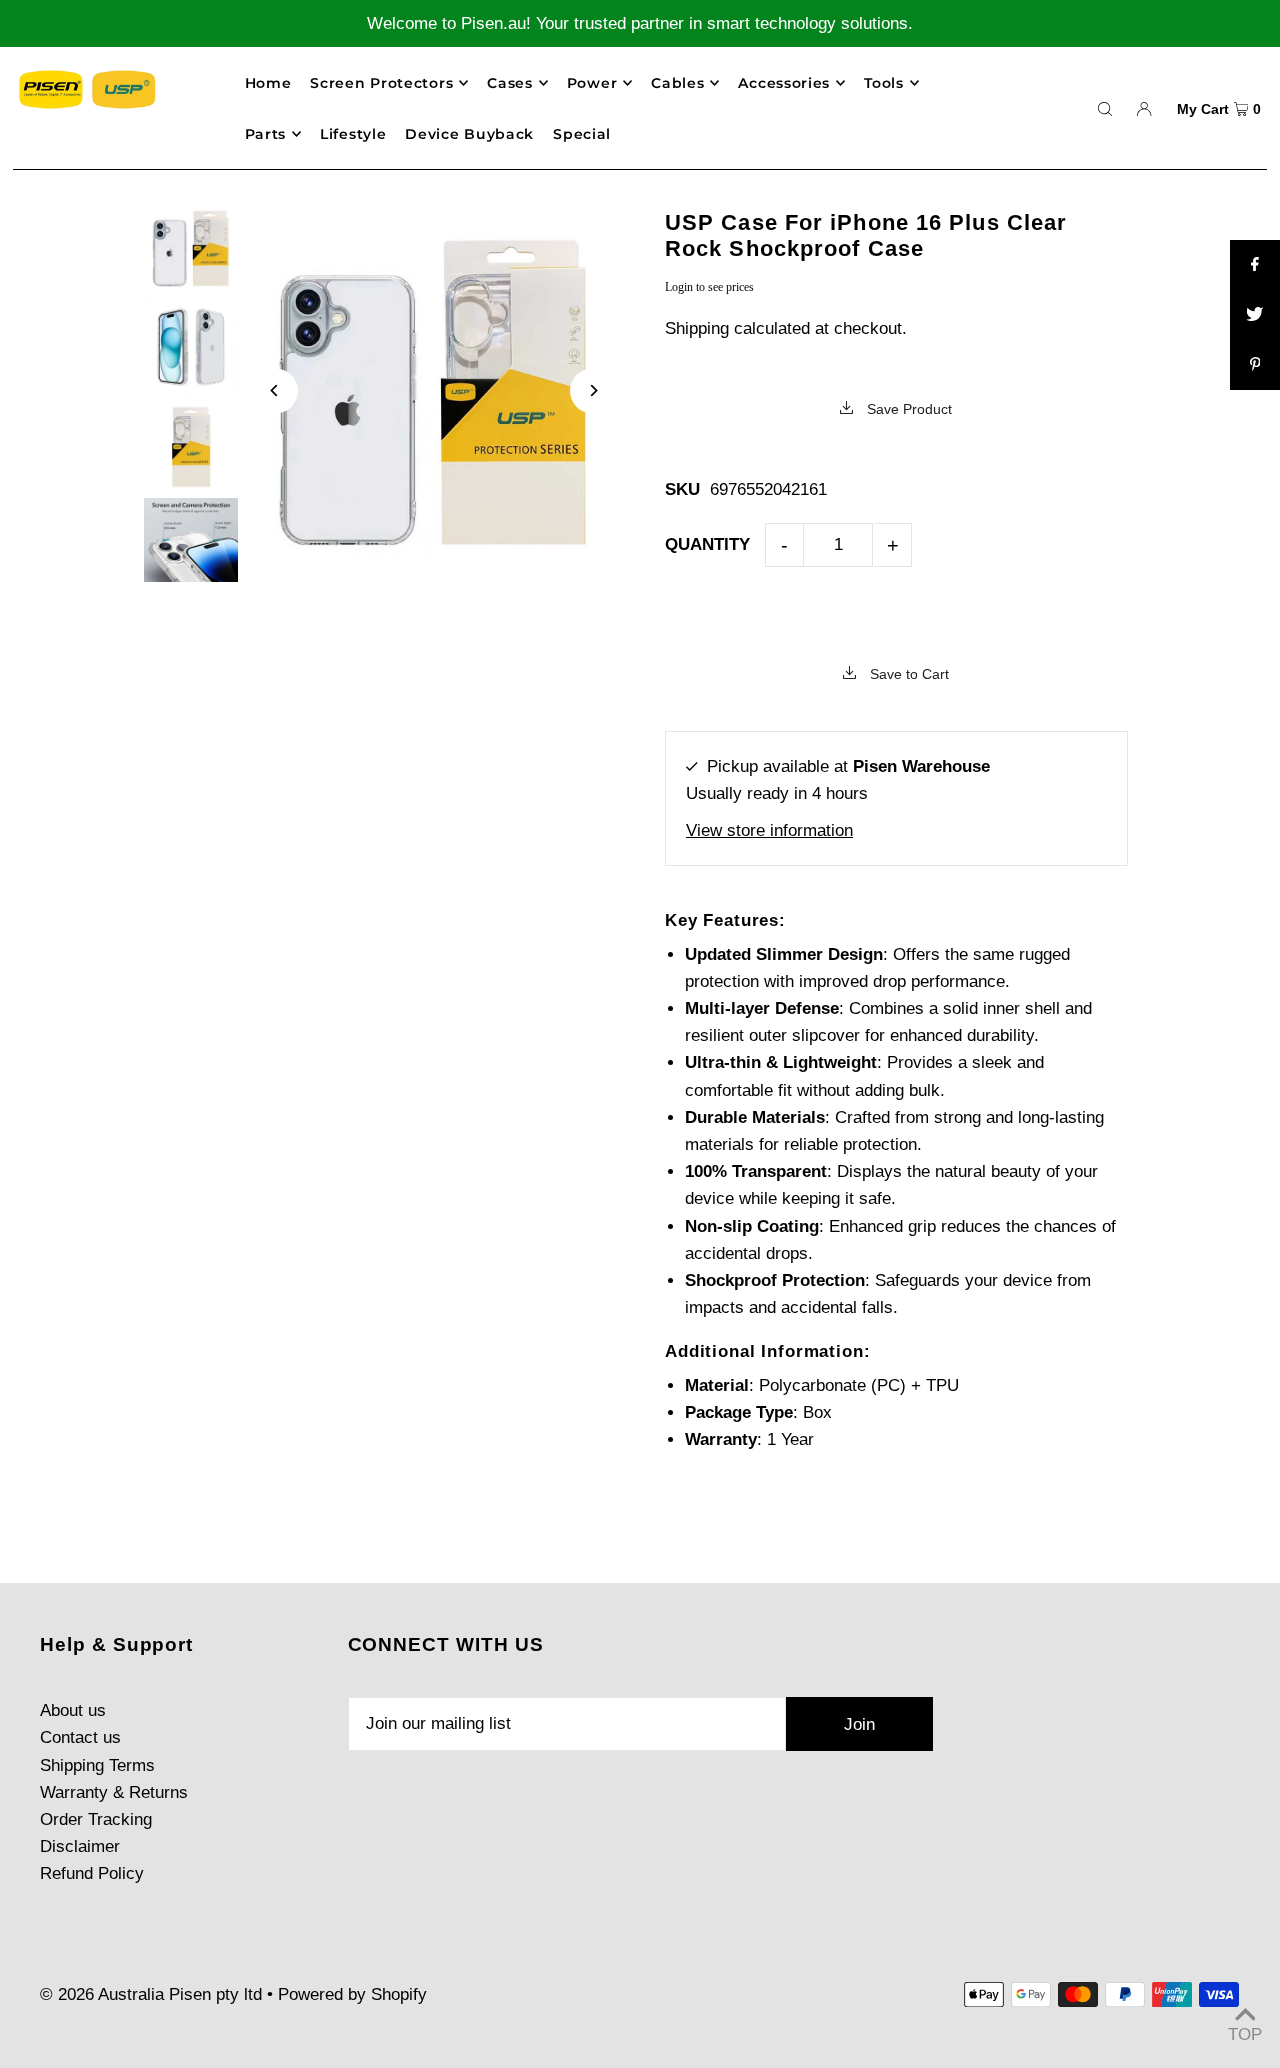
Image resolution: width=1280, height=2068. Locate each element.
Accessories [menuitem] (784, 83)
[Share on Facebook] (1255, 265)
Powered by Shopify (352, 1994)
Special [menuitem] (582, 134)
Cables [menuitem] (677, 83)
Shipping (697, 328)
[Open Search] (1105, 108)
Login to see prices (709, 287)
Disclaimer (80, 1846)
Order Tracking (96, 1819)
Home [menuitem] (268, 83)
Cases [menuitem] (510, 83)
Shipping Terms (97, 1765)
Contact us (80, 1737)
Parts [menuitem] (266, 134)
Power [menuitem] (592, 83)
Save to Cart (907, 674)
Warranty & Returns (114, 1792)
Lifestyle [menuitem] (353, 134)
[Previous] (275, 390)
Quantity (707, 544)
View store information (769, 830)
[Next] (592, 390)
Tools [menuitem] (884, 83)
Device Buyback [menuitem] (469, 134)
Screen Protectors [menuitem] (381, 83)
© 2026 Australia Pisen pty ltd (151, 1994)
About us (73, 1710)
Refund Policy (92, 1873)
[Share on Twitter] (1255, 315)
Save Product (907, 409)
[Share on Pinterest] (1255, 365)
